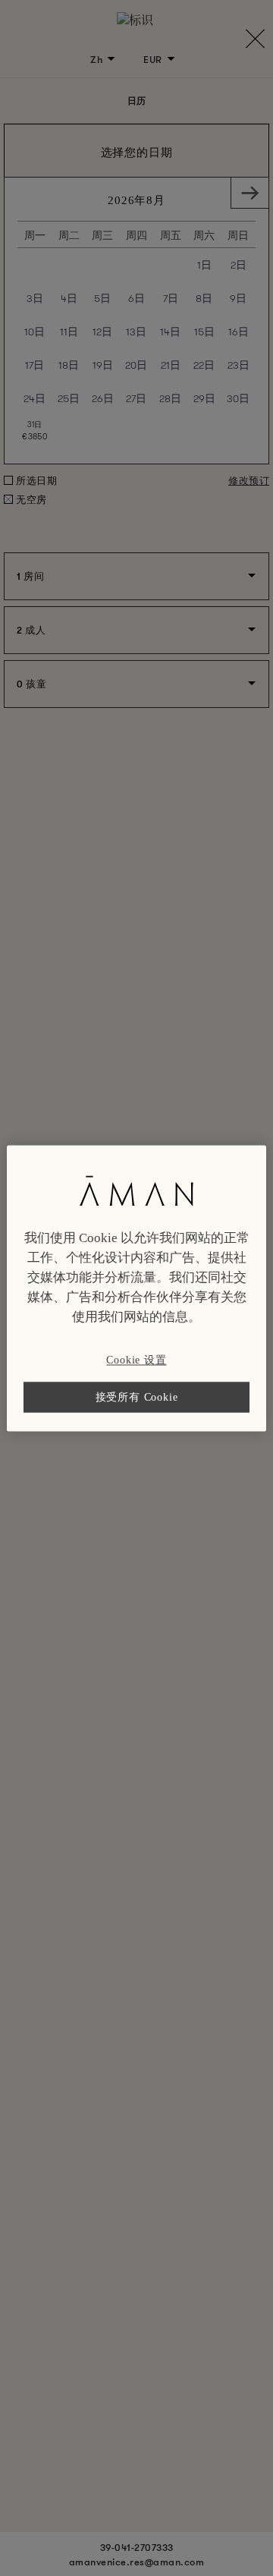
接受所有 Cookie (137, 1397)
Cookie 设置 (136, 1360)
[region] (136, 1288)
